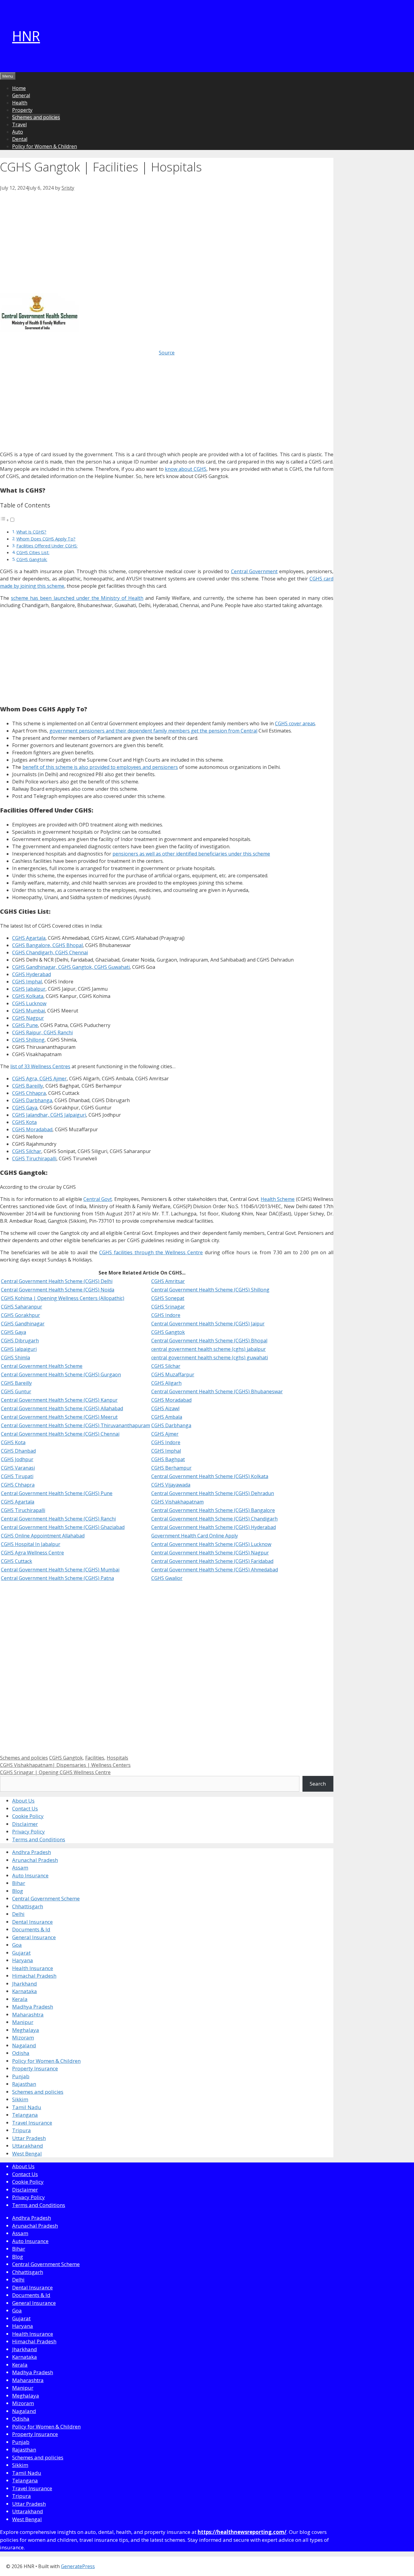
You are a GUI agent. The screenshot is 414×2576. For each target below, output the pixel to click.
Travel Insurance (32, 2123)
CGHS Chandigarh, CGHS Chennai (50, 952)
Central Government (254, 571)
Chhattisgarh (28, 1906)
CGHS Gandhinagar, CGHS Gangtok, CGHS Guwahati (71, 967)
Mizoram (23, 2038)
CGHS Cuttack (17, 1561)
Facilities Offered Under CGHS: (47, 546)
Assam (20, 1868)
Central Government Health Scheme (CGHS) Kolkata (210, 1476)
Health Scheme (278, 1199)
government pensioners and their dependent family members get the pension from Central (153, 731)
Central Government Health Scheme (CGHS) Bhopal (209, 1341)
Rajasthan (24, 2084)
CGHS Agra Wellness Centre (32, 1553)
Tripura (22, 2130)
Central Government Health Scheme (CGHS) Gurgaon (61, 1374)
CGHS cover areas (295, 723)
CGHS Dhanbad (18, 1451)
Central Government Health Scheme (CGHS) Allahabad (62, 1408)
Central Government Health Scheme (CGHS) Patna (57, 1578)
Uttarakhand (28, 2146)
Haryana (23, 1960)
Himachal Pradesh (34, 1976)
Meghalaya (26, 2030)
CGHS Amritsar (168, 1281)
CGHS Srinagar (168, 1307)
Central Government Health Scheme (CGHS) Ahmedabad (215, 1570)
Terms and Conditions (39, 1839)
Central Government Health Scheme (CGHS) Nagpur (210, 1553)
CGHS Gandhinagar (23, 1324)
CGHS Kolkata (28, 996)
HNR (26, 36)
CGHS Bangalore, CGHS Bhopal (47, 945)
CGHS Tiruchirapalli (34, 1158)
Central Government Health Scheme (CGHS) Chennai (60, 1434)
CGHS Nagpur (28, 1018)
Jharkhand (25, 1984)
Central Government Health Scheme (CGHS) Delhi (57, 1281)
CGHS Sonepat (168, 1298)
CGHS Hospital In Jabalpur (31, 1544)
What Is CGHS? (31, 532)
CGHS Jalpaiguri (19, 1349)
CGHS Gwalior (167, 1578)
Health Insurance (33, 1968)
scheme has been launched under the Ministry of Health (77, 598)
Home (19, 88)
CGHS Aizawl (165, 1408)
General (21, 95)
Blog (18, 1891)
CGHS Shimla (15, 1358)
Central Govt (98, 1199)
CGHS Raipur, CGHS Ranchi (42, 1032)
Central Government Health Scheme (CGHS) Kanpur (59, 1400)
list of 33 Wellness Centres (40, 1066)
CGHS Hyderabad (32, 974)
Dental (20, 139)
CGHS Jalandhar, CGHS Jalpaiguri (49, 1115)
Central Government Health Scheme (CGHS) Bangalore (213, 1510)
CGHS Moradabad (32, 1129)
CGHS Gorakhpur (20, 1315)
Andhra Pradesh (32, 1852)
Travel (19, 125)
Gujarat (21, 1953)
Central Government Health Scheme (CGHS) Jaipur (208, 1324)
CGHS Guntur (16, 1391)
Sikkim (20, 2099)
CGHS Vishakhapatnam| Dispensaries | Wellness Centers (65, 1765)
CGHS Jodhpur (17, 1459)
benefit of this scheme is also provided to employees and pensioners (100, 767)
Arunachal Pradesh (35, 1860)
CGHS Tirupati (17, 1476)
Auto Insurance (30, 1875)
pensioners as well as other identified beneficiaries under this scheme (191, 854)
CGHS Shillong (28, 1040)
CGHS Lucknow (29, 1003)
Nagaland (24, 2045)
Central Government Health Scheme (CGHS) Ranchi (58, 1519)
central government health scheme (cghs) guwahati (210, 1358)
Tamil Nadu (27, 2107)
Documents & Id (31, 1929)
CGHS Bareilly (28, 1086)
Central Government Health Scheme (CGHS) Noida (58, 1290)
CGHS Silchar (27, 1151)
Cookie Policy (28, 1816)
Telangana (25, 2115)
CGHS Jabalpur (29, 989)
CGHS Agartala (29, 938)
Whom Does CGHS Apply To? (46, 539)
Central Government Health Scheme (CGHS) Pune (57, 1493)
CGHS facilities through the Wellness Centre (151, 1252)
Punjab (21, 2076)
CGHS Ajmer (165, 1434)
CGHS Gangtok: (32, 559)
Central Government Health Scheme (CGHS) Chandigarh (214, 1519)
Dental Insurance (32, 1922)
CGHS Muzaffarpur (173, 1374)
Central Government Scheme (46, 1898)
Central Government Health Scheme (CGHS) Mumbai (60, 1570)
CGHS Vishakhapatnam (177, 1502)
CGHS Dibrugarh (20, 1341)
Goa (17, 1945)
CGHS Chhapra (29, 1093)
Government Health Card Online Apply (195, 1536)
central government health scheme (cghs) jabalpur (209, 1349)
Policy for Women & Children (45, 146)
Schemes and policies (36, 117)
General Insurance (34, 1937)
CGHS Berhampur (171, 1468)
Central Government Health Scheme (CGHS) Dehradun (213, 1493)
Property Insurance (35, 2068)
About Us (23, 1801)
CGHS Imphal (27, 982)
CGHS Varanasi (18, 1468)
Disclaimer (25, 1824)
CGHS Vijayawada (171, 1485)
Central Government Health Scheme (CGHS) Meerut (59, 1417)
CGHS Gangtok (168, 1332)
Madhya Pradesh (33, 2007)
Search (318, 1784)
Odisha (21, 2053)
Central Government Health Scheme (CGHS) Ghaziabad (63, 1527)
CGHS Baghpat (168, 1459)
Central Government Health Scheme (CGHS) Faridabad (212, 1561)
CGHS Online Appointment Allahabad (43, 1536)
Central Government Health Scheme (42, 1366)
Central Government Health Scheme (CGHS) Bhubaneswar (217, 1391)
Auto (18, 132)
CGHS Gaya (25, 1108)
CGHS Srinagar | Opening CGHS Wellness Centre (55, 1772)
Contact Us (25, 1808)
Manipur (23, 2022)
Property (22, 110)
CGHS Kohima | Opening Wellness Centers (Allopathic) (63, 1298)
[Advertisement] (167, 236)
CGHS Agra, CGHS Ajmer (39, 1079)
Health (20, 103)
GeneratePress (78, 2566)
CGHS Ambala (167, 1417)
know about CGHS (186, 469)
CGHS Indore (166, 1315)
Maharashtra (28, 2014)
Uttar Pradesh (29, 2138)
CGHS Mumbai (28, 1011)
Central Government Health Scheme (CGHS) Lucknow (211, 1544)
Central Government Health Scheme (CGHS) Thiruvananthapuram (75, 1425)
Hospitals (117, 1758)
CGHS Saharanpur (22, 1307)
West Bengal (27, 2154)
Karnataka (25, 1991)
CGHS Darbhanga (32, 1100)
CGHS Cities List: (33, 552)
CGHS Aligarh (166, 1383)
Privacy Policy (28, 1831)
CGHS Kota (24, 1122)
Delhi (18, 1914)
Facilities (95, 1758)
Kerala (20, 1999)
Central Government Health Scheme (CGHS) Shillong (210, 1290)
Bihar (19, 1883)
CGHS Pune (25, 1025)
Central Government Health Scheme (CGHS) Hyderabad (214, 1527)
